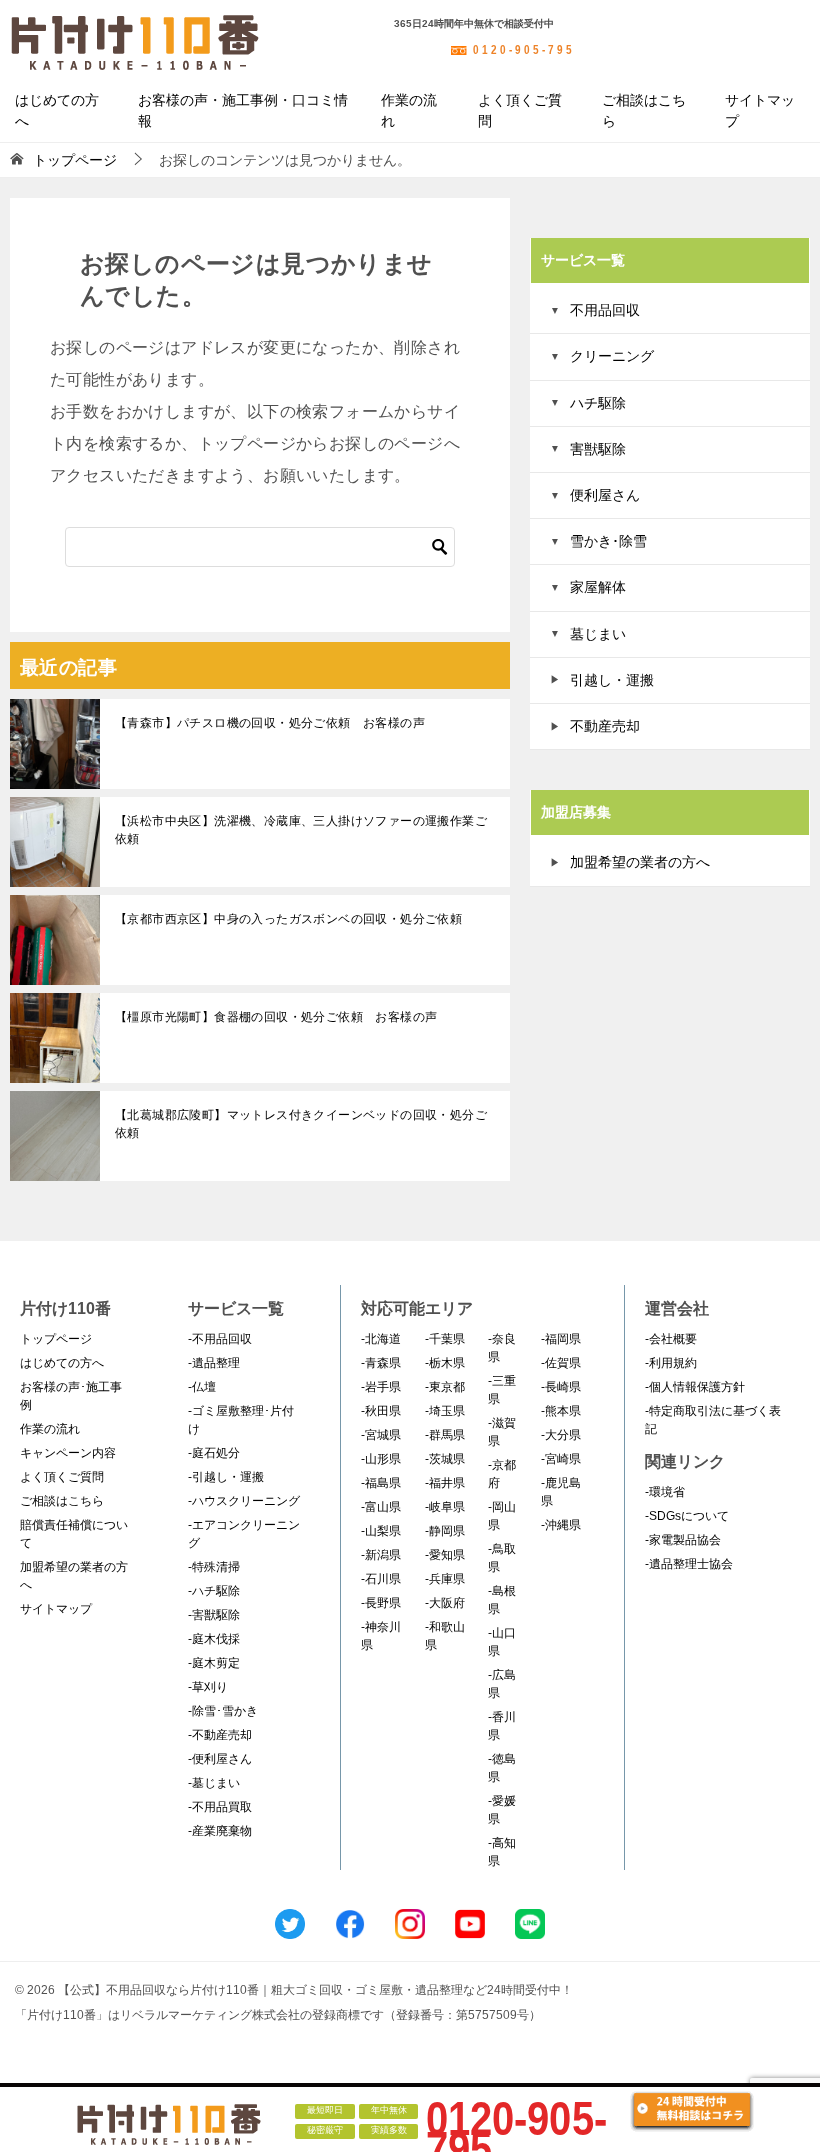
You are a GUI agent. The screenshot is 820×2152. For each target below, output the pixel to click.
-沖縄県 (561, 1525)
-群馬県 (445, 1435)
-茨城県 (445, 1459)
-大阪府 (445, 1603)
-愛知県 (445, 1555)
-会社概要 (671, 1339)
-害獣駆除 (214, 1615)
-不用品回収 (220, 1339)
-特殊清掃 (214, 1567)
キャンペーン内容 (68, 1453)
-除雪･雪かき (223, 1711)
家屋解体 (598, 587)
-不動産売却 (220, 1735)
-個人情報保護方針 (695, 1387)
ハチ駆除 (598, 403)
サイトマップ (760, 110)
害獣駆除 (598, 449)
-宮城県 (381, 1435)
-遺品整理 (214, 1363)
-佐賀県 (561, 1363)
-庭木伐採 (214, 1639)
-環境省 (665, 1492)
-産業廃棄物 (220, 1831)
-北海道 (381, 1339)
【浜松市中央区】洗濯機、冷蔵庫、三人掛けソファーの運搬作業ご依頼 (301, 830)
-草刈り (208, 1687)
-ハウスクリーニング (244, 1501)
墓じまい (598, 634)
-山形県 (381, 1459)
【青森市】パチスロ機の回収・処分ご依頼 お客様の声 (270, 723)
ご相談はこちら (644, 110)
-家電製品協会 (683, 1540)
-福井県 (445, 1483)
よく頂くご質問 (520, 110)
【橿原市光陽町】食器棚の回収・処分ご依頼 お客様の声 (276, 1017)
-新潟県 (381, 1555)
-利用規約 (671, 1363)
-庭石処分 (214, 1453)
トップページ (56, 1339)
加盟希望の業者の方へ (640, 862)
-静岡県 (445, 1531)
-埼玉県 (445, 1411)
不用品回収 (605, 310)
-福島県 (381, 1483)
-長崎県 (561, 1387)
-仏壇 (202, 1387)
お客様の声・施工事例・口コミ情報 (243, 110)
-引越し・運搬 (226, 1477)
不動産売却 (605, 726)
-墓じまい (214, 1783)
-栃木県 (445, 1363)
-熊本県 (561, 1411)
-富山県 (381, 1507)
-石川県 (381, 1579)
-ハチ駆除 (214, 1591)
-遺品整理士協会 (689, 1564)
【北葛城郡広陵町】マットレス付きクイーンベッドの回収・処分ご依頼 (301, 1124)
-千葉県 (445, 1339)
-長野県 (381, 1603)
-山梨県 (381, 1531)
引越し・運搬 (612, 680)
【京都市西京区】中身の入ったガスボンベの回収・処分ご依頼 (288, 919)
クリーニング (612, 356)
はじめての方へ (57, 110)
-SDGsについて (687, 1516)
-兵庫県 (445, 1579)
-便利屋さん (220, 1759)
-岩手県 (381, 1387)
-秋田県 (381, 1411)
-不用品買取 (220, 1807)
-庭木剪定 (214, 1663)
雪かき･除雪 (608, 541)
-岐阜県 (445, 1507)
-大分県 (561, 1435)
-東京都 (445, 1387)
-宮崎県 (561, 1459)
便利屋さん (605, 495)
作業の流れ (409, 110)
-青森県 (381, 1363)
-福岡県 (561, 1339)
